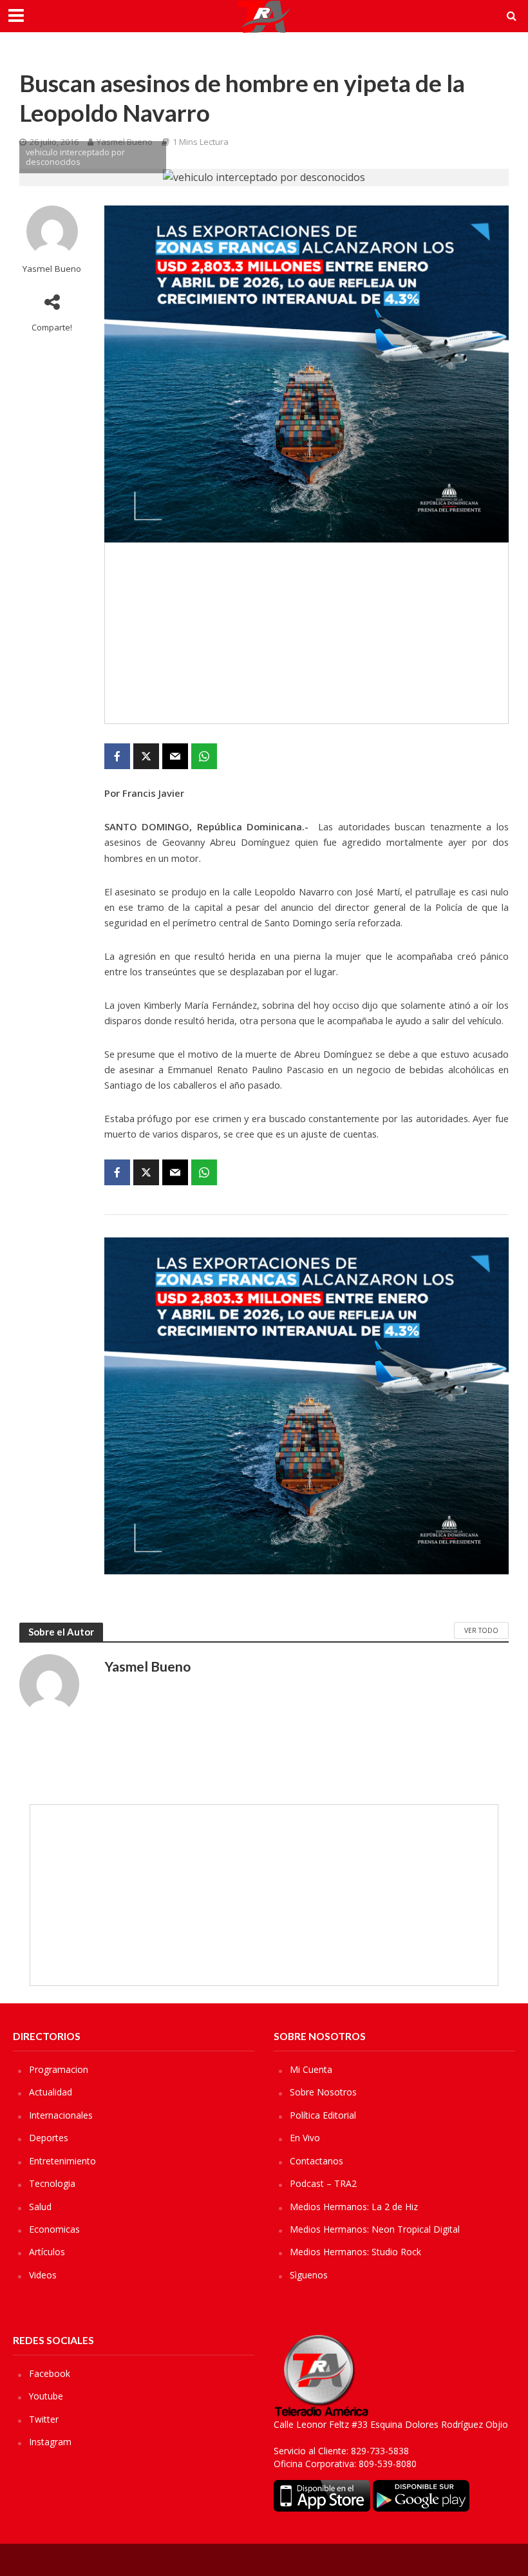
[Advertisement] (306, 633)
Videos (43, 2275)
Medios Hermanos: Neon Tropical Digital (375, 2229)
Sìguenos (309, 2275)
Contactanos (316, 2161)
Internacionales (61, 2115)
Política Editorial (323, 2115)
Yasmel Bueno (52, 269)
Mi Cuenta (311, 2069)
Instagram (50, 2442)
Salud (40, 2207)
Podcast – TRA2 (323, 2183)
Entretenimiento (62, 2161)
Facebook (50, 2373)
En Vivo (305, 2138)
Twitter (44, 2419)
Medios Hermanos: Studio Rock (355, 2252)
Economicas (54, 2229)
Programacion (59, 2069)
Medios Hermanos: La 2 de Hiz (354, 2207)
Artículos (47, 2252)
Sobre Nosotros (323, 2092)
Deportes (49, 2138)
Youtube (46, 2396)
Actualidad (51, 2092)
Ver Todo (481, 1630)
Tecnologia (52, 2183)
